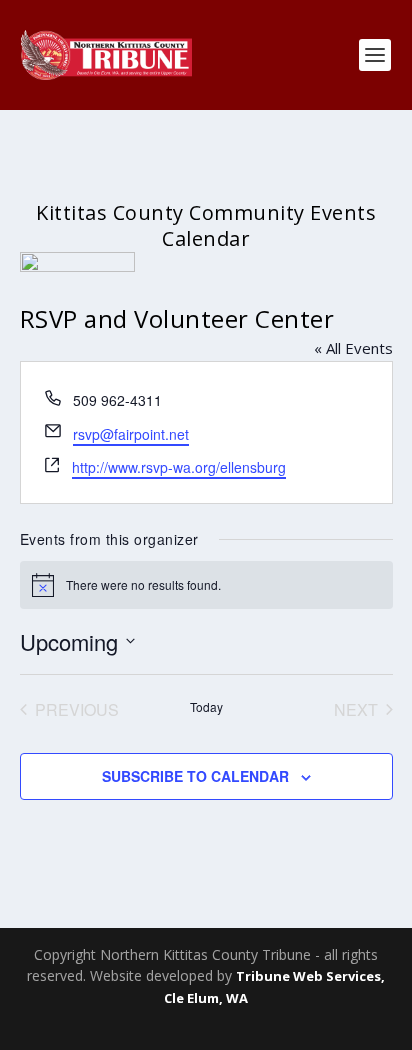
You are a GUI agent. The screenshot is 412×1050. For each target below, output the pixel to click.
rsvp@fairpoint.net (131, 434)
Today (206, 707)
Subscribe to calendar (195, 776)
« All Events (353, 348)
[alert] (206, 585)
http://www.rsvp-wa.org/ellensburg (179, 467)
